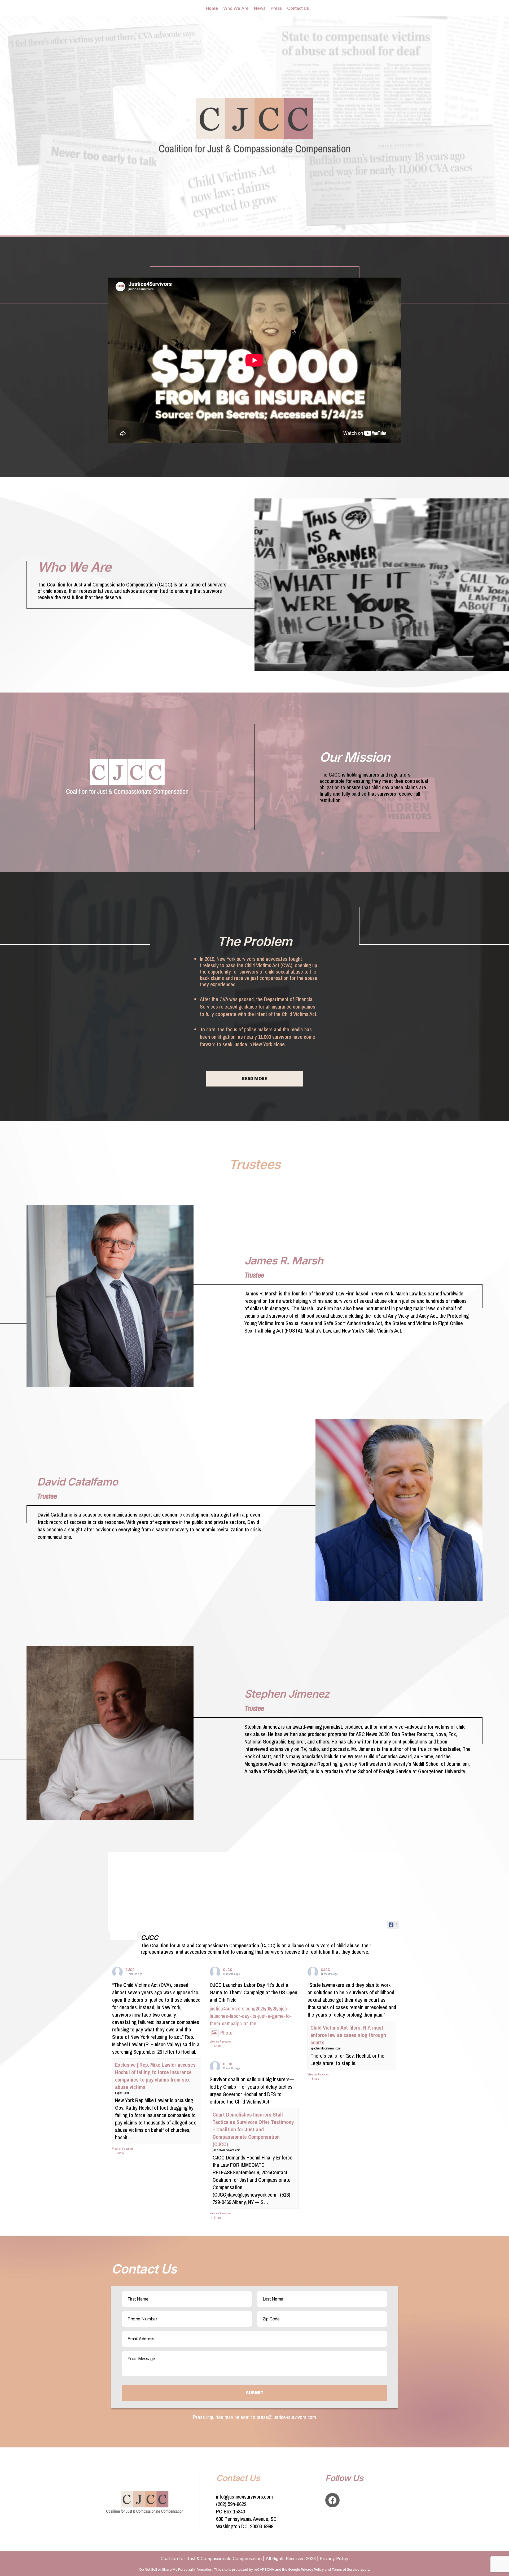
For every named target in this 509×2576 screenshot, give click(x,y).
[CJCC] (124, 1933)
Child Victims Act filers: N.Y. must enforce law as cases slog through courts (348, 2035)
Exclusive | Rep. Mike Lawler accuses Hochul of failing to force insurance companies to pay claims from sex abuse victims (155, 2076)
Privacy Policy (334, 2559)
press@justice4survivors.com (286, 2417)
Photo (226, 2033)
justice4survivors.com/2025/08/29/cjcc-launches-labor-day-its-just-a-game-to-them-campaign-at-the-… (251, 2016)
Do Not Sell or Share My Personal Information (176, 2569)
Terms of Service (346, 2569)
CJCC (130, 1970)
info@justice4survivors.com (244, 2497)
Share (120, 2153)
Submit (255, 2393)
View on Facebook (123, 2149)
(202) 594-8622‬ (231, 2504)
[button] (254, 1071)
